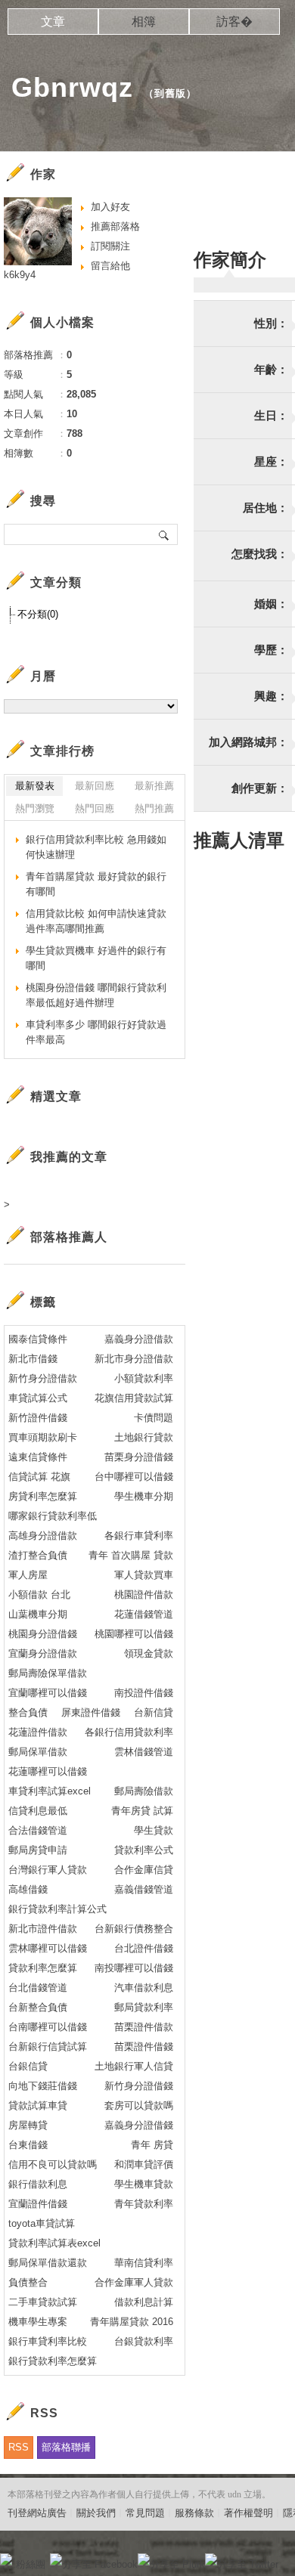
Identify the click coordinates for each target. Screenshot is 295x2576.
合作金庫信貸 (144, 1870)
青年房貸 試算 (142, 1811)
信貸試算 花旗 (39, 1477)
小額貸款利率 (144, 1378)
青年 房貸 (152, 2145)
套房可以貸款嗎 (139, 2105)
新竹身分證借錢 (139, 2086)
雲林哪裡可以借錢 (48, 1948)
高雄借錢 (28, 1889)
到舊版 (170, 93)
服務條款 (194, 2513)
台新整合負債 (38, 2007)
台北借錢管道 (38, 1988)
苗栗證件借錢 (144, 2047)
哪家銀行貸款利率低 (53, 1516)
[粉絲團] (6, 2559)
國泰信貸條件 (38, 1339)
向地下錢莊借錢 (43, 2086)
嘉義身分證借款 (139, 1339)
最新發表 (35, 786)
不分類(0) (38, 614)
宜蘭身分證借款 (43, 1653)
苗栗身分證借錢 (139, 1457)
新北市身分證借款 (134, 1359)
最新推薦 (154, 786)
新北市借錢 (33, 1359)
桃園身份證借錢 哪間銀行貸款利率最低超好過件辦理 (96, 995)
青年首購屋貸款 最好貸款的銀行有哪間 (96, 884)
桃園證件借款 (144, 1595)
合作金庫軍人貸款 (134, 2282)
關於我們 (96, 2513)
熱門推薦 (154, 808)
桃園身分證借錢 (43, 1634)
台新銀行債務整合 (134, 1929)
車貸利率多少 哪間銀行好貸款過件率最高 (96, 1032)
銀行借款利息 (38, 2184)
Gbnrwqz (72, 87)
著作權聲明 (248, 2513)
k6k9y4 (20, 275)
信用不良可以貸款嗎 (53, 2164)
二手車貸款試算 (43, 2302)
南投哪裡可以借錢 (134, 1968)
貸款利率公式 (144, 1850)
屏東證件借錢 (91, 1712)
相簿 (144, 22)
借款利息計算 (144, 2302)
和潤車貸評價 (144, 2164)
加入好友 (110, 207)
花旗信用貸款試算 (134, 1398)
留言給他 (110, 266)
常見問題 (145, 2513)
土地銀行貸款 (144, 1437)
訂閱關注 (110, 246)
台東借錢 (28, 2145)
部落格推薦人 (69, 1237)
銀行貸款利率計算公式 (57, 1909)
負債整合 (28, 2282)
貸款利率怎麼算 (43, 1968)
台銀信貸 (28, 2066)
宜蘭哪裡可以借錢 (48, 1693)
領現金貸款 (149, 1653)
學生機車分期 (144, 1496)
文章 (53, 22)
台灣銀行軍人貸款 (48, 1870)
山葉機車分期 (38, 1614)
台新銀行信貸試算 (48, 2047)
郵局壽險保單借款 (48, 1673)
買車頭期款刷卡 (43, 1437)
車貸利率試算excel (50, 1791)
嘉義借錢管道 (144, 1889)
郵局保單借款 (38, 1752)
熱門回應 (95, 808)
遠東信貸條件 (38, 1457)
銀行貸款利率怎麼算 (53, 2361)
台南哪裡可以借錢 (48, 2027)
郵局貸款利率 (144, 2007)
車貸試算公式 (38, 1398)
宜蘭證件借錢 (38, 2204)
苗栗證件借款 (144, 2027)
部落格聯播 (66, 2447)
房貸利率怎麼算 (43, 1496)
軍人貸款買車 (144, 1575)
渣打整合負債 (38, 1555)
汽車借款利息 (144, 1988)
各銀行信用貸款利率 (129, 1732)
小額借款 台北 (39, 1595)
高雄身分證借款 (43, 1536)
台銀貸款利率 (144, 2341)
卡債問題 (154, 1418)
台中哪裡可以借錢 (134, 1477)
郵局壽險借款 (144, 1791)
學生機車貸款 (144, 2184)
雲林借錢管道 (144, 1752)
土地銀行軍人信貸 (134, 2066)
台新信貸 (154, 1712)
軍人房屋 (28, 1575)
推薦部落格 (115, 226)
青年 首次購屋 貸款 (131, 1555)
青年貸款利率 (144, 2204)
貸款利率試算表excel (54, 2243)
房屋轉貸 (28, 2125)
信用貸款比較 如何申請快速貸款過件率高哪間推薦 (96, 921)
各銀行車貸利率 (139, 1536)
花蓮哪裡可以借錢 (48, 1771)
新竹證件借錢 (38, 1418)
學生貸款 (154, 1830)
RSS (19, 2447)
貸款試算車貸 (38, 2105)
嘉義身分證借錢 (139, 2125)
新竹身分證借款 (43, 1378)
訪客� (234, 22)
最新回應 (95, 786)
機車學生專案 (38, 2322)
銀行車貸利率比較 (48, 2341)
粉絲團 (31, 2564)
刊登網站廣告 (37, 2513)
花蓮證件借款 (38, 1732)
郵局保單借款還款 (48, 2263)
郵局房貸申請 (38, 1850)
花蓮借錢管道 (144, 1614)
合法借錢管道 (38, 1830)
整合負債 (28, 1712)
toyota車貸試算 (42, 2223)
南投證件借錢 (144, 1693)
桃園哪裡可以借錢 (134, 1634)
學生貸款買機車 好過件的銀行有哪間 (96, 958)
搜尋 (165, 534)
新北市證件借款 (43, 1929)
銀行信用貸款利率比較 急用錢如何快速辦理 (96, 847)
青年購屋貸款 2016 (132, 2322)
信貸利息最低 (38, 1811)
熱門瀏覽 (35, 808)
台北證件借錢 (144, 1948)
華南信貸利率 (144, 2263)
